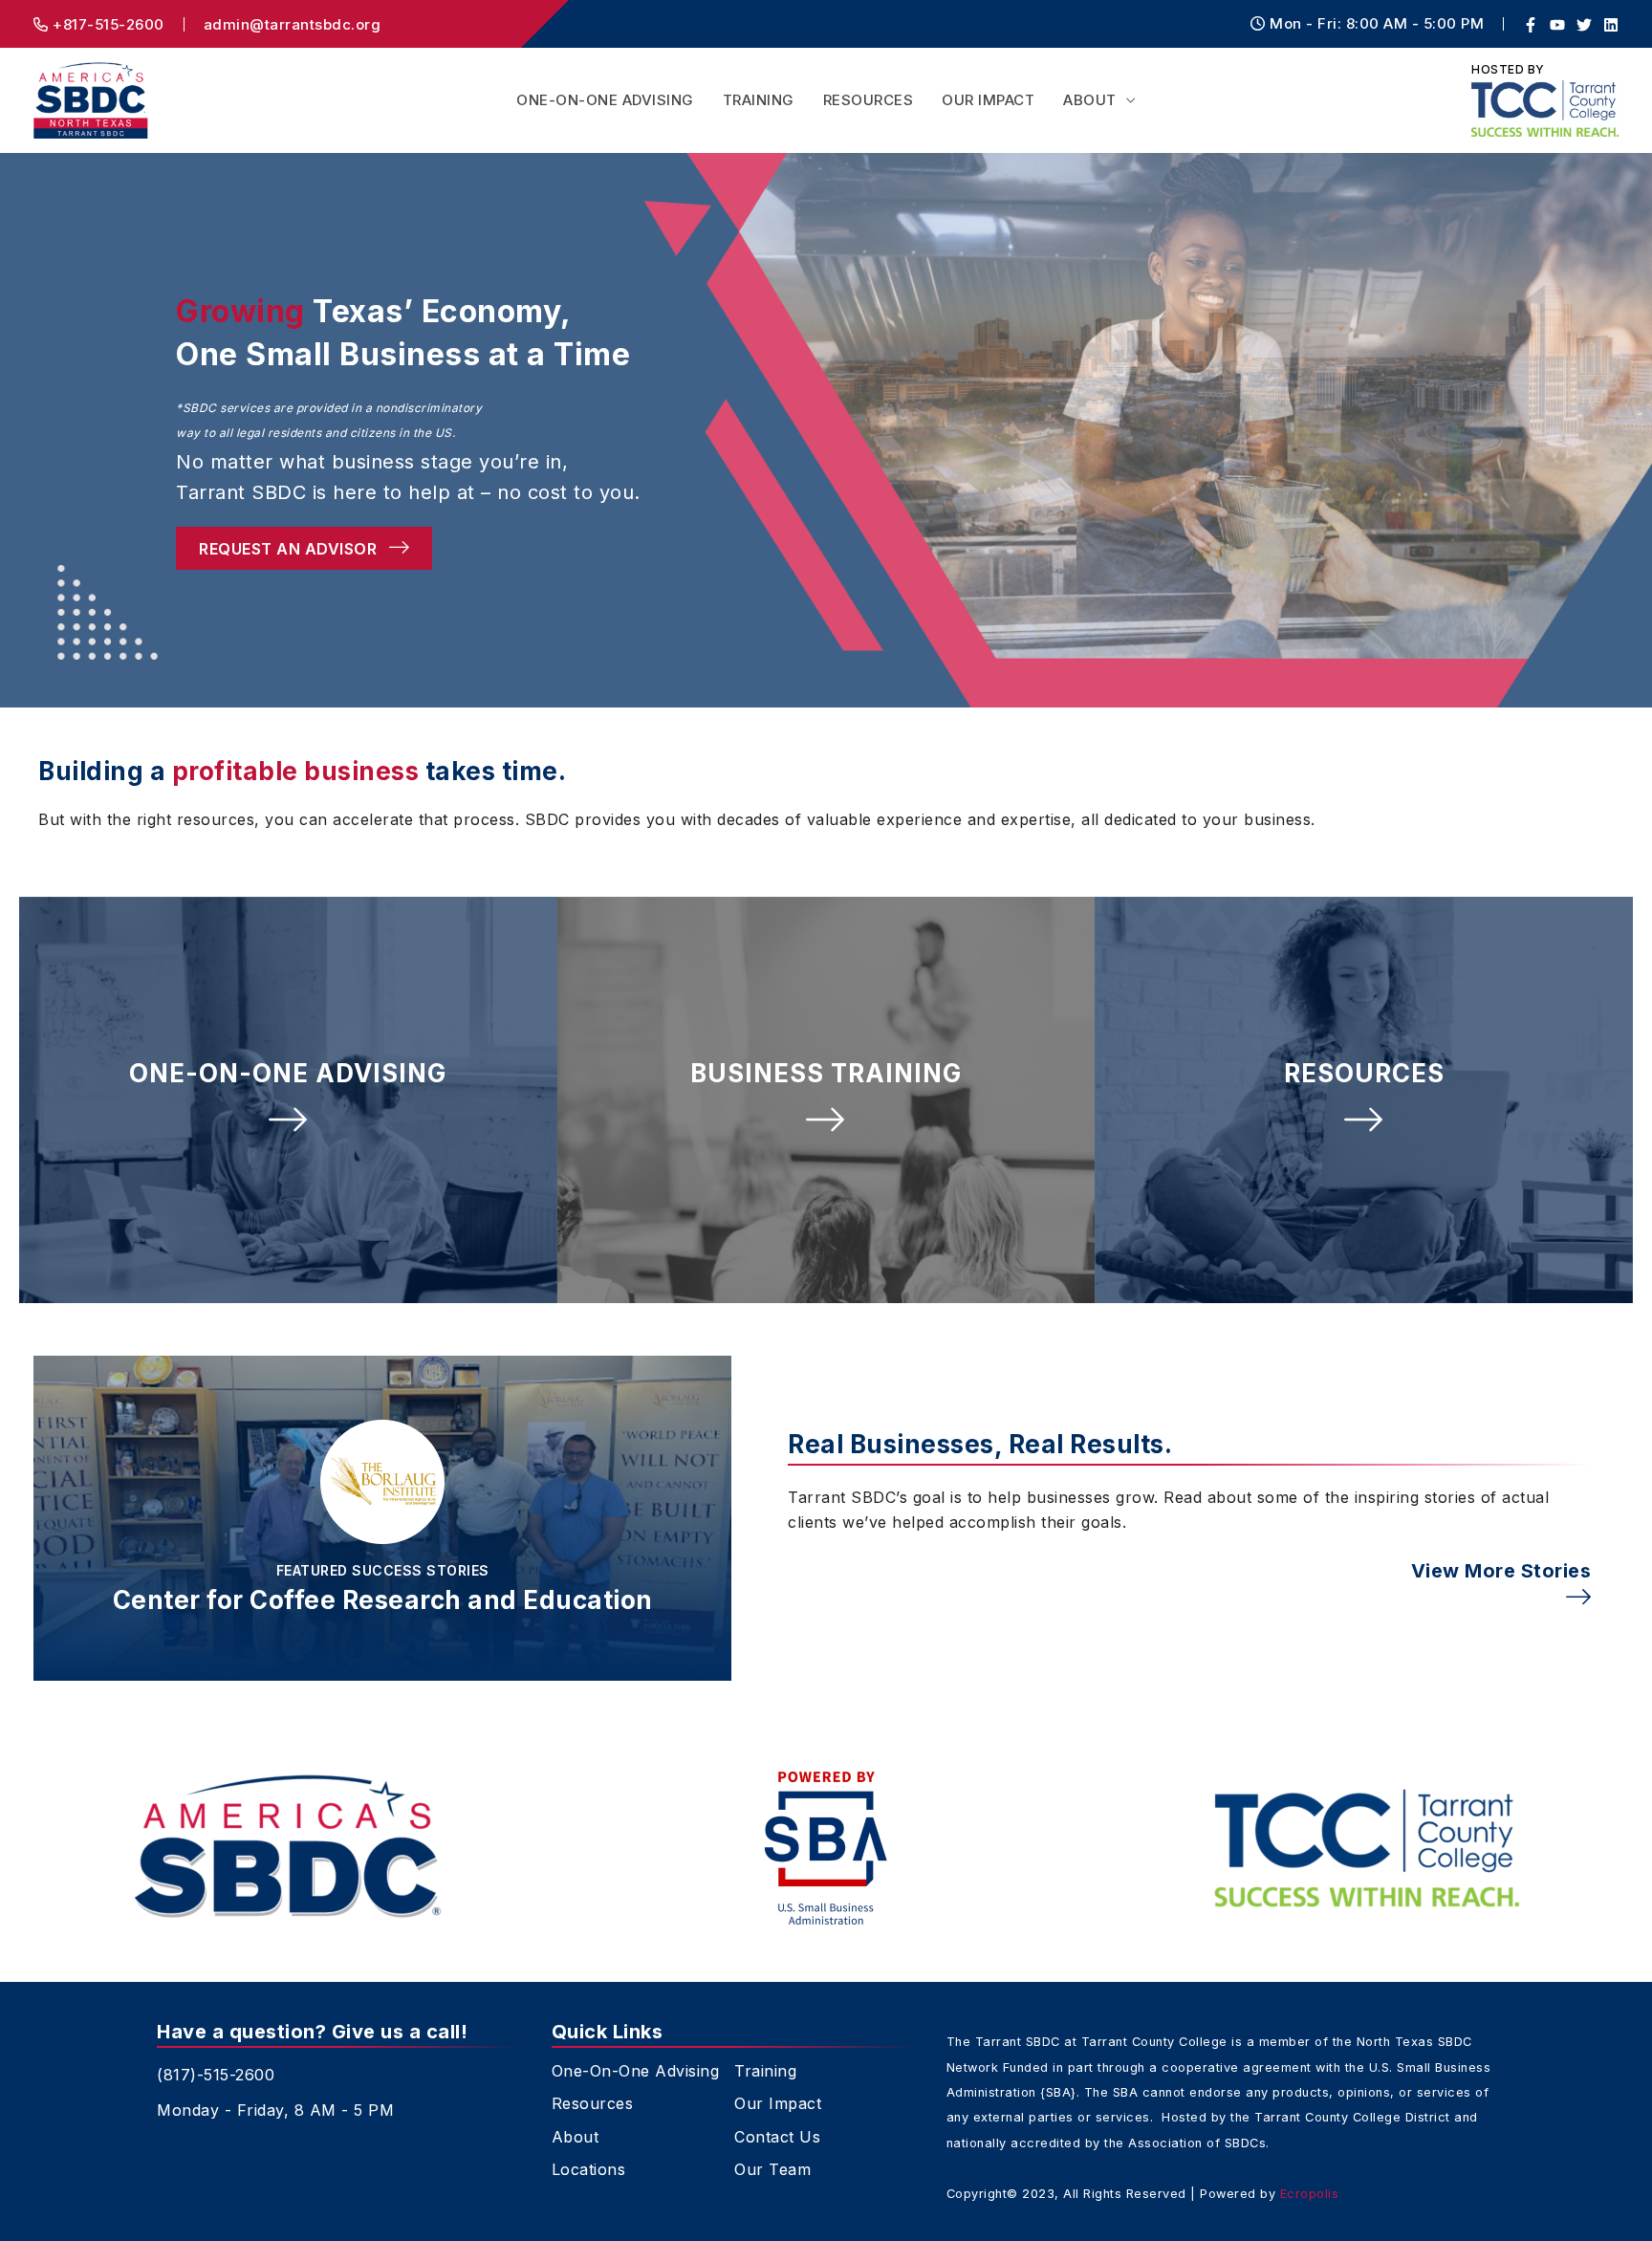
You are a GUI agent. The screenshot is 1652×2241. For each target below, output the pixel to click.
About (1090, 100)
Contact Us (777, 2137)
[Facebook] (1531, 25)
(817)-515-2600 (216, 2075)
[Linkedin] (1611, 25)
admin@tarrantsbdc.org (293, 24)
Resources (869, 100)
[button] (288, 1100)
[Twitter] (1584, 25)
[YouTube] (1557, 25)
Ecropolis (1310, 2194)
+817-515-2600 (107, 24)
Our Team (772, 2170)
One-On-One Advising (605, 100)
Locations (589, 2170)
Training (759, 100)
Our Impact (988, 100)
